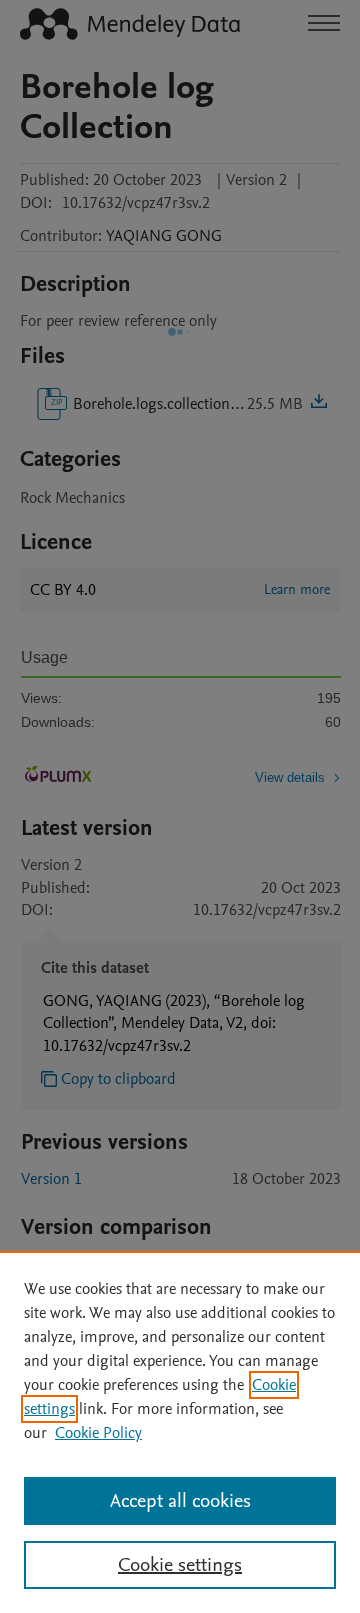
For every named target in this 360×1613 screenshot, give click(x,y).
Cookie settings (180, 1565)
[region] (180, 1432)
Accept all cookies (180, 1501)
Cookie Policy (98, 1433)
